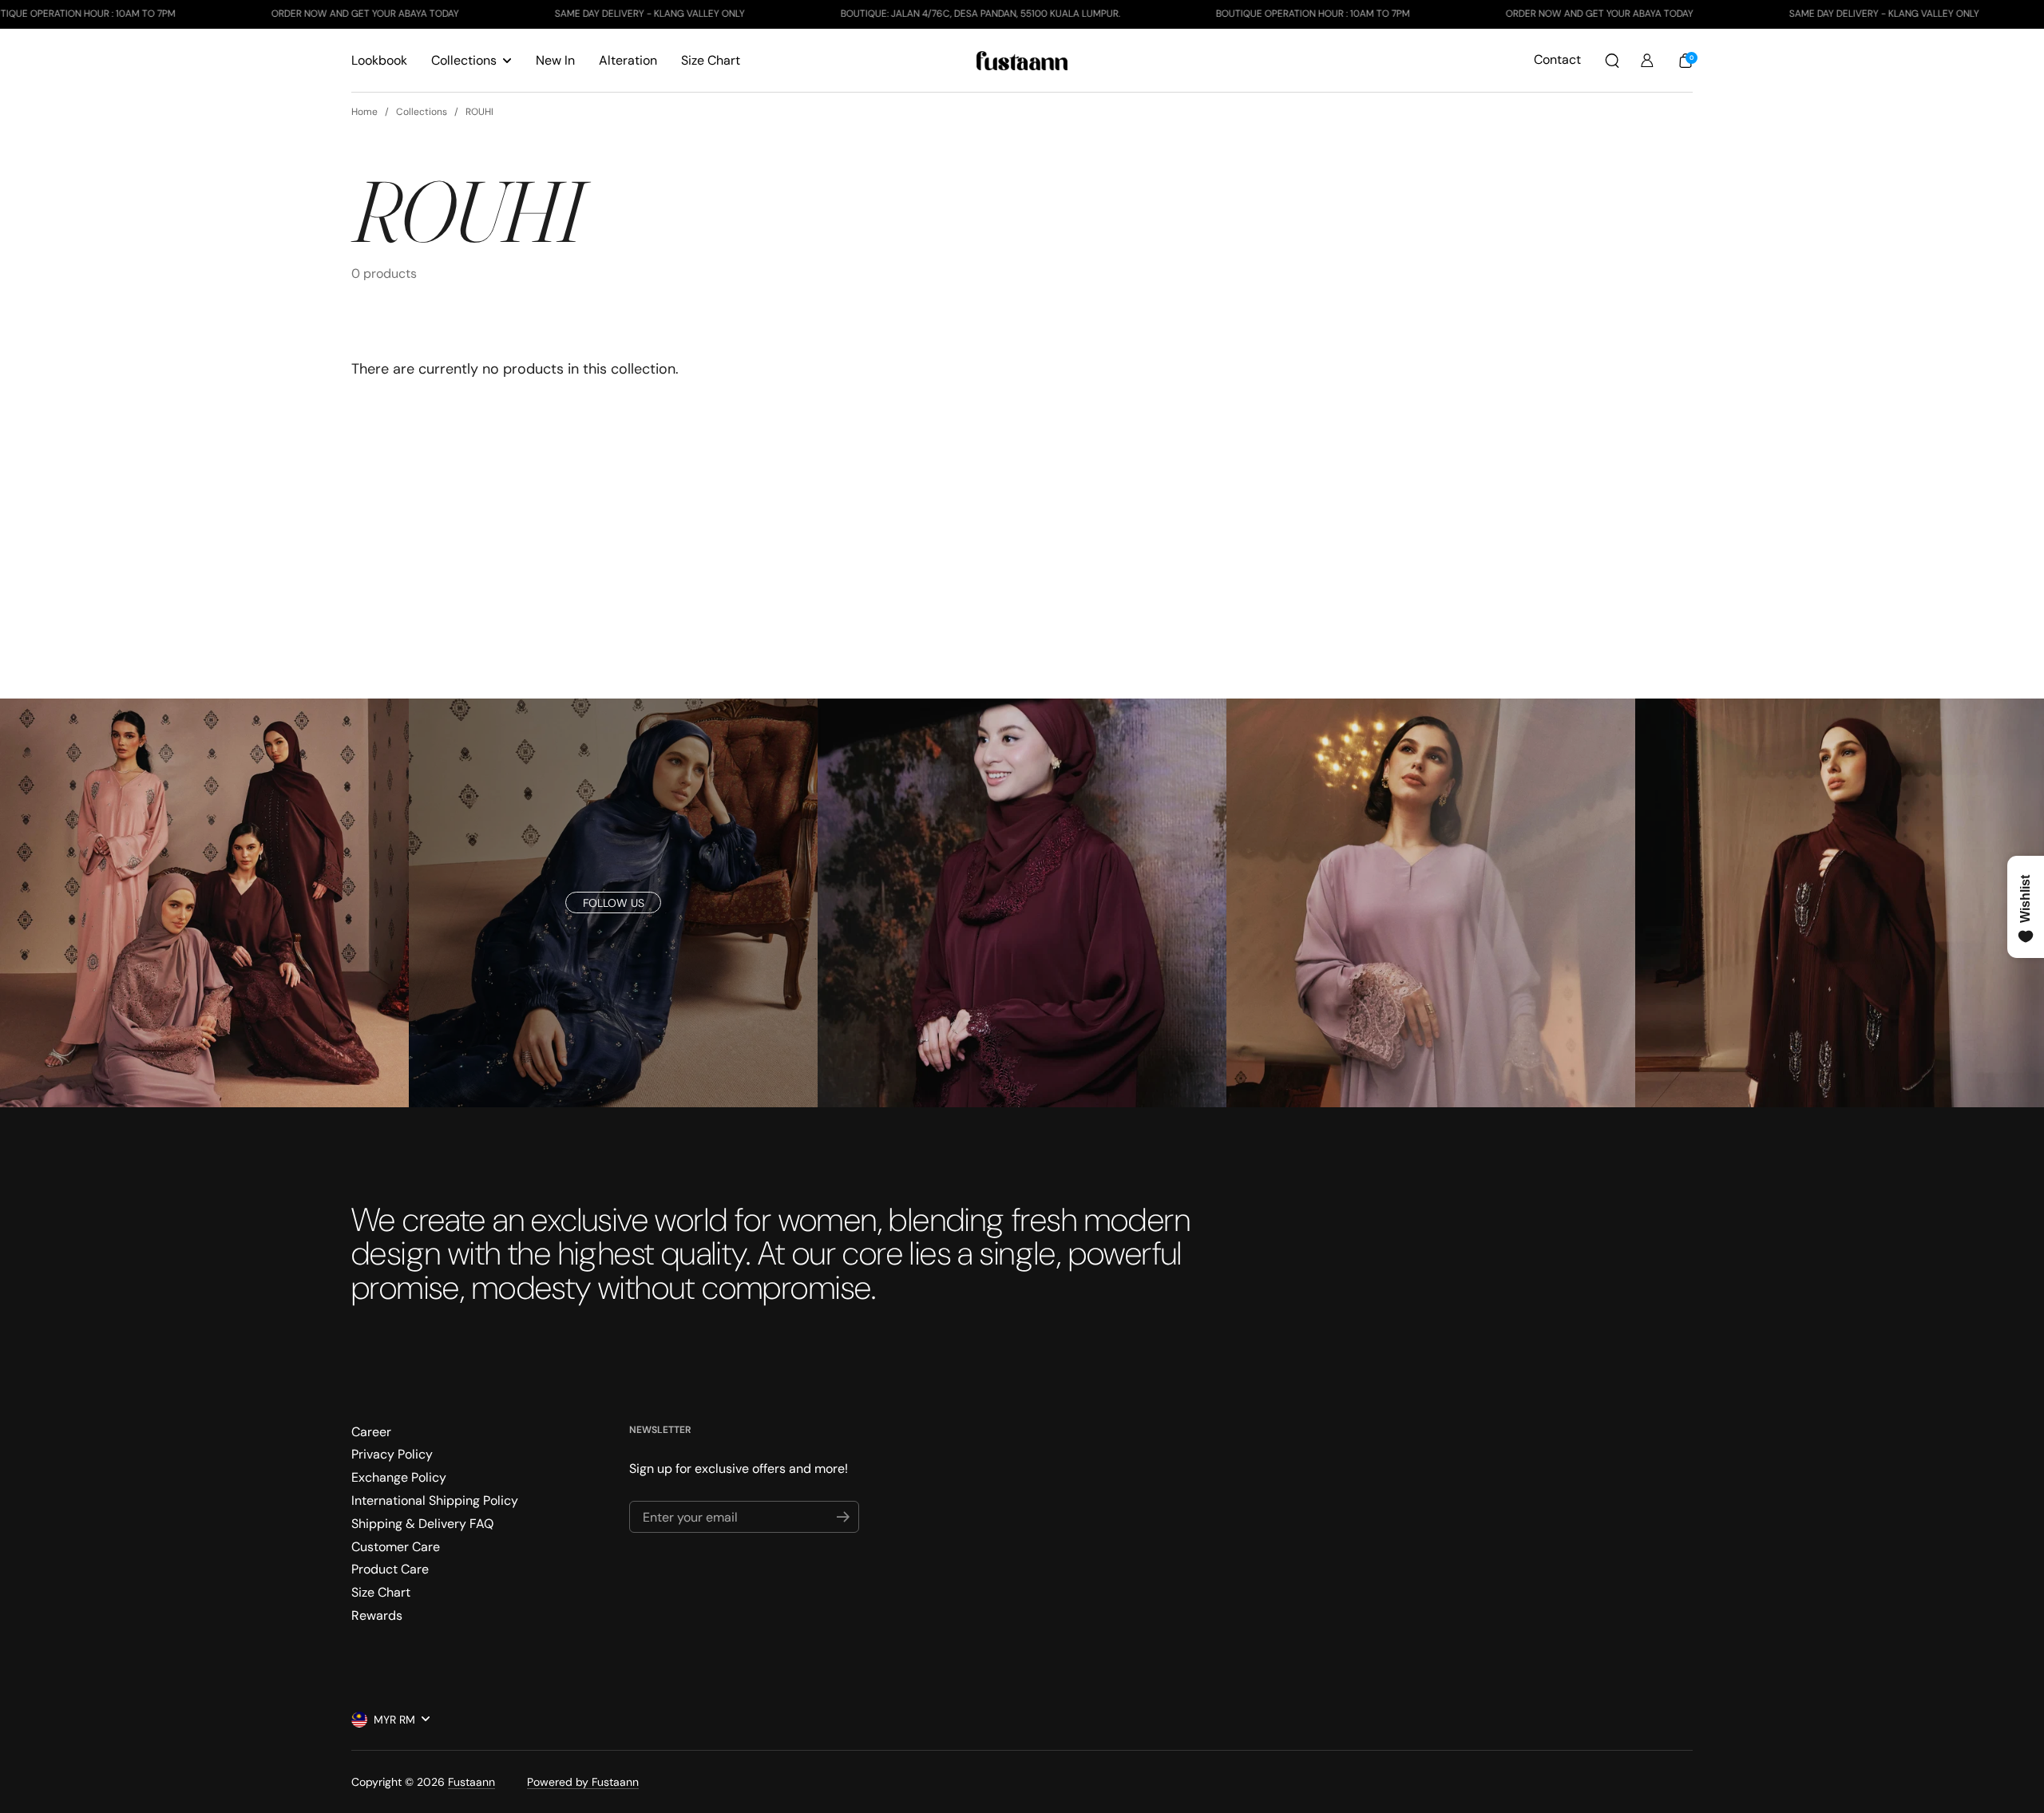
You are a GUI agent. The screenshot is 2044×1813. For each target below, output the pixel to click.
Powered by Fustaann (583, 1782)
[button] (1612, 61)
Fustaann (471, 1782)
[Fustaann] (1022, 61)
